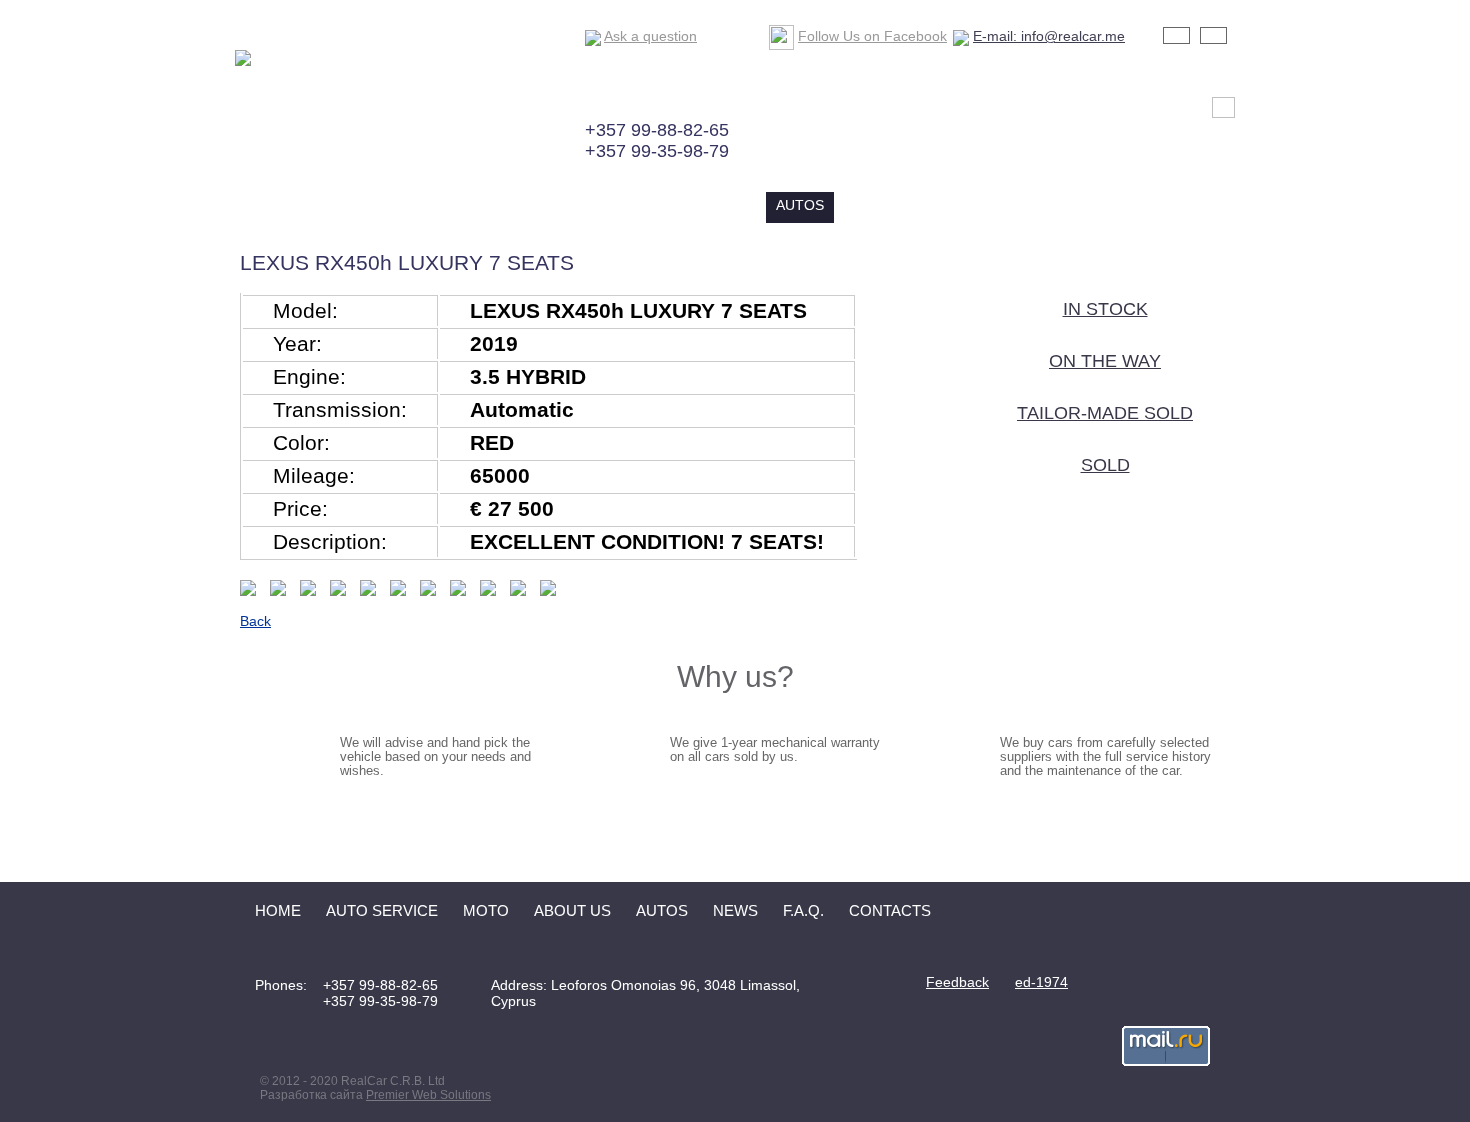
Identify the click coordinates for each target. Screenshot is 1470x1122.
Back (255, 621)
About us (714, 205)
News (870, 205)
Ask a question (650, 36)
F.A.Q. (936, 205)
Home (434, 205)
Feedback (957, 982)
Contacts (1020, 205)
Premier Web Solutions (428, 1095)
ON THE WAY (1105, 361)
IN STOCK (1105, 309)
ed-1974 (1041, 982)
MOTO (631, 205)
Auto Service (532, 205)
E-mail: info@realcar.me (1049, 36)
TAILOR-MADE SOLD (1105, 413)
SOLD (1105, 465)
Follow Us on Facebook (872, 36)
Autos (800, 205)
